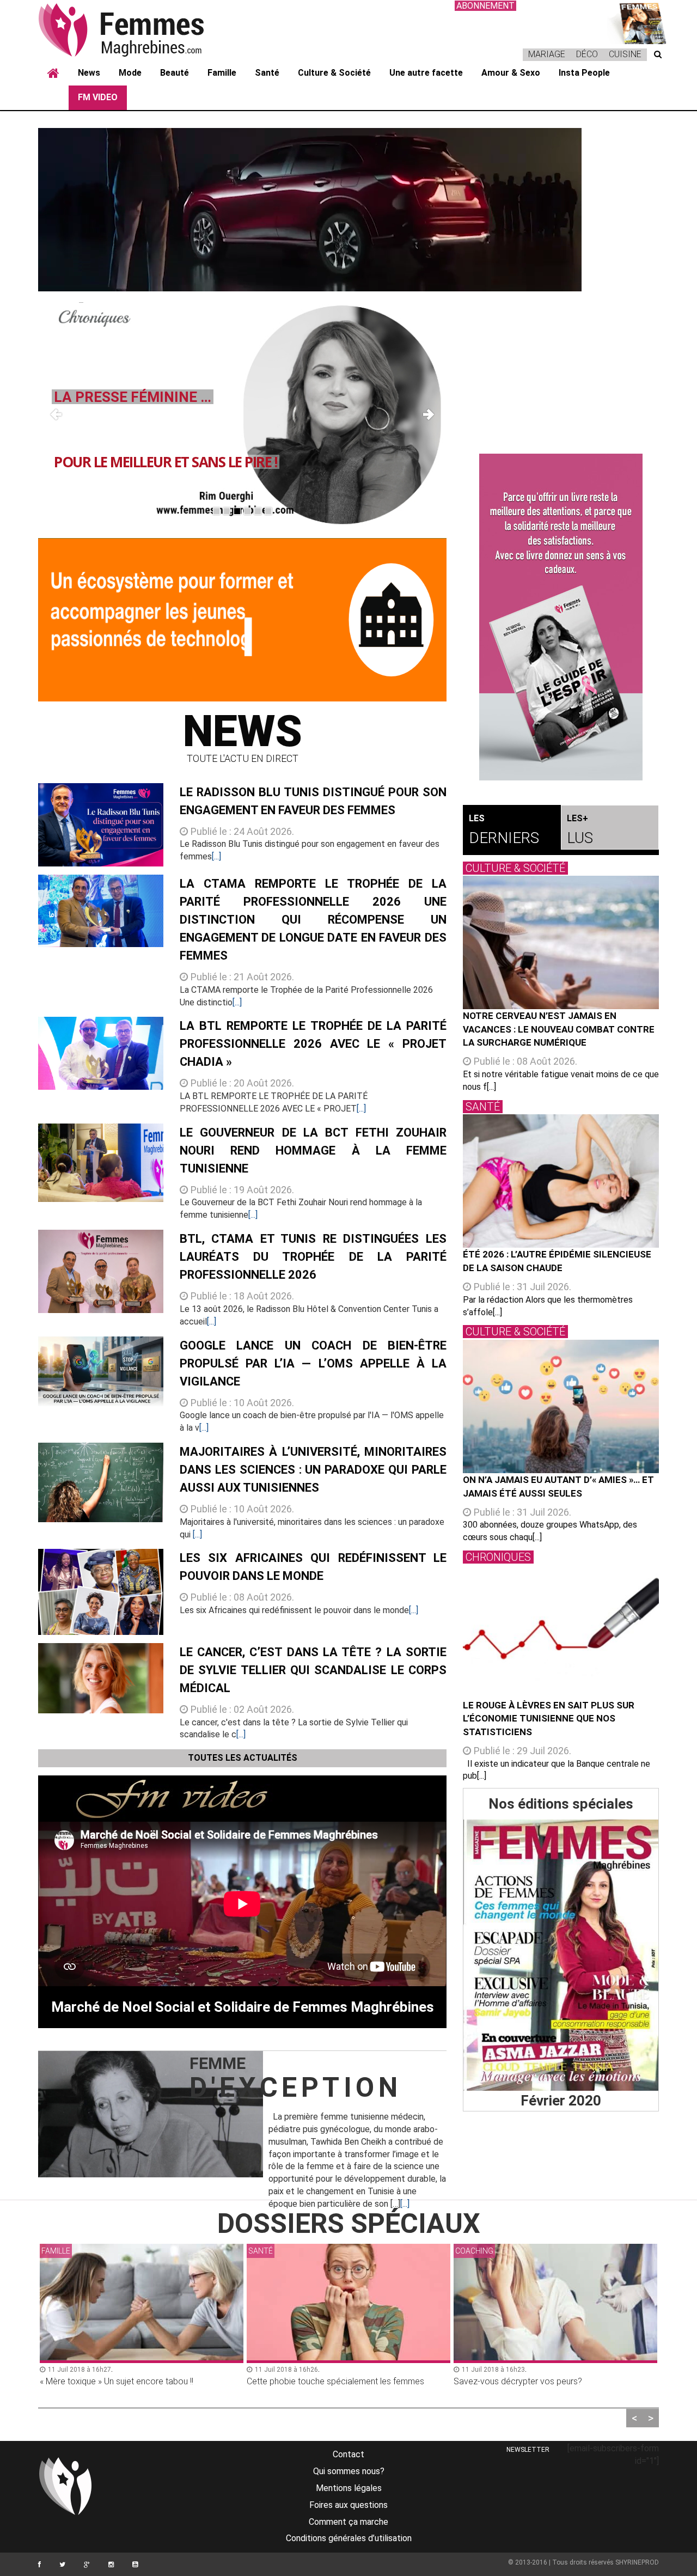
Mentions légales (349, 2488)
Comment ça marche (348, 2522)
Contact (348, 2454)
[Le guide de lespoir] (561, 617)
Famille (222, 73)
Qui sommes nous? (349, 2471)
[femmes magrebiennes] (136, 29)
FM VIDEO (98, 97)
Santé (267, 73)
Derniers (504, 830)
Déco (587, 54)
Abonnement (485, 6)
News (89, 73)
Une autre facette (426, 73)
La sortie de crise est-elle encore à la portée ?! (542, 2381)
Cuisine (625, 54)
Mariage (547, 54)
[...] (216, 856)
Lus (580, 830)
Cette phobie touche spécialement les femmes (129, 2381)
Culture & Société (334, 73)
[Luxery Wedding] (561, 1955)
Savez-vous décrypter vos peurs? (311, 2381)
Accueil (53, 74)
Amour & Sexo (511, 73)
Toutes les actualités (243, 1758)
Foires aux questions (348, 2505)
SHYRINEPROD (637, 2562)
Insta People (584, 73)
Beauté (175, 73)
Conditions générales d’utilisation (349, 2538)
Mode (130, 73)
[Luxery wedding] (637, 22)
